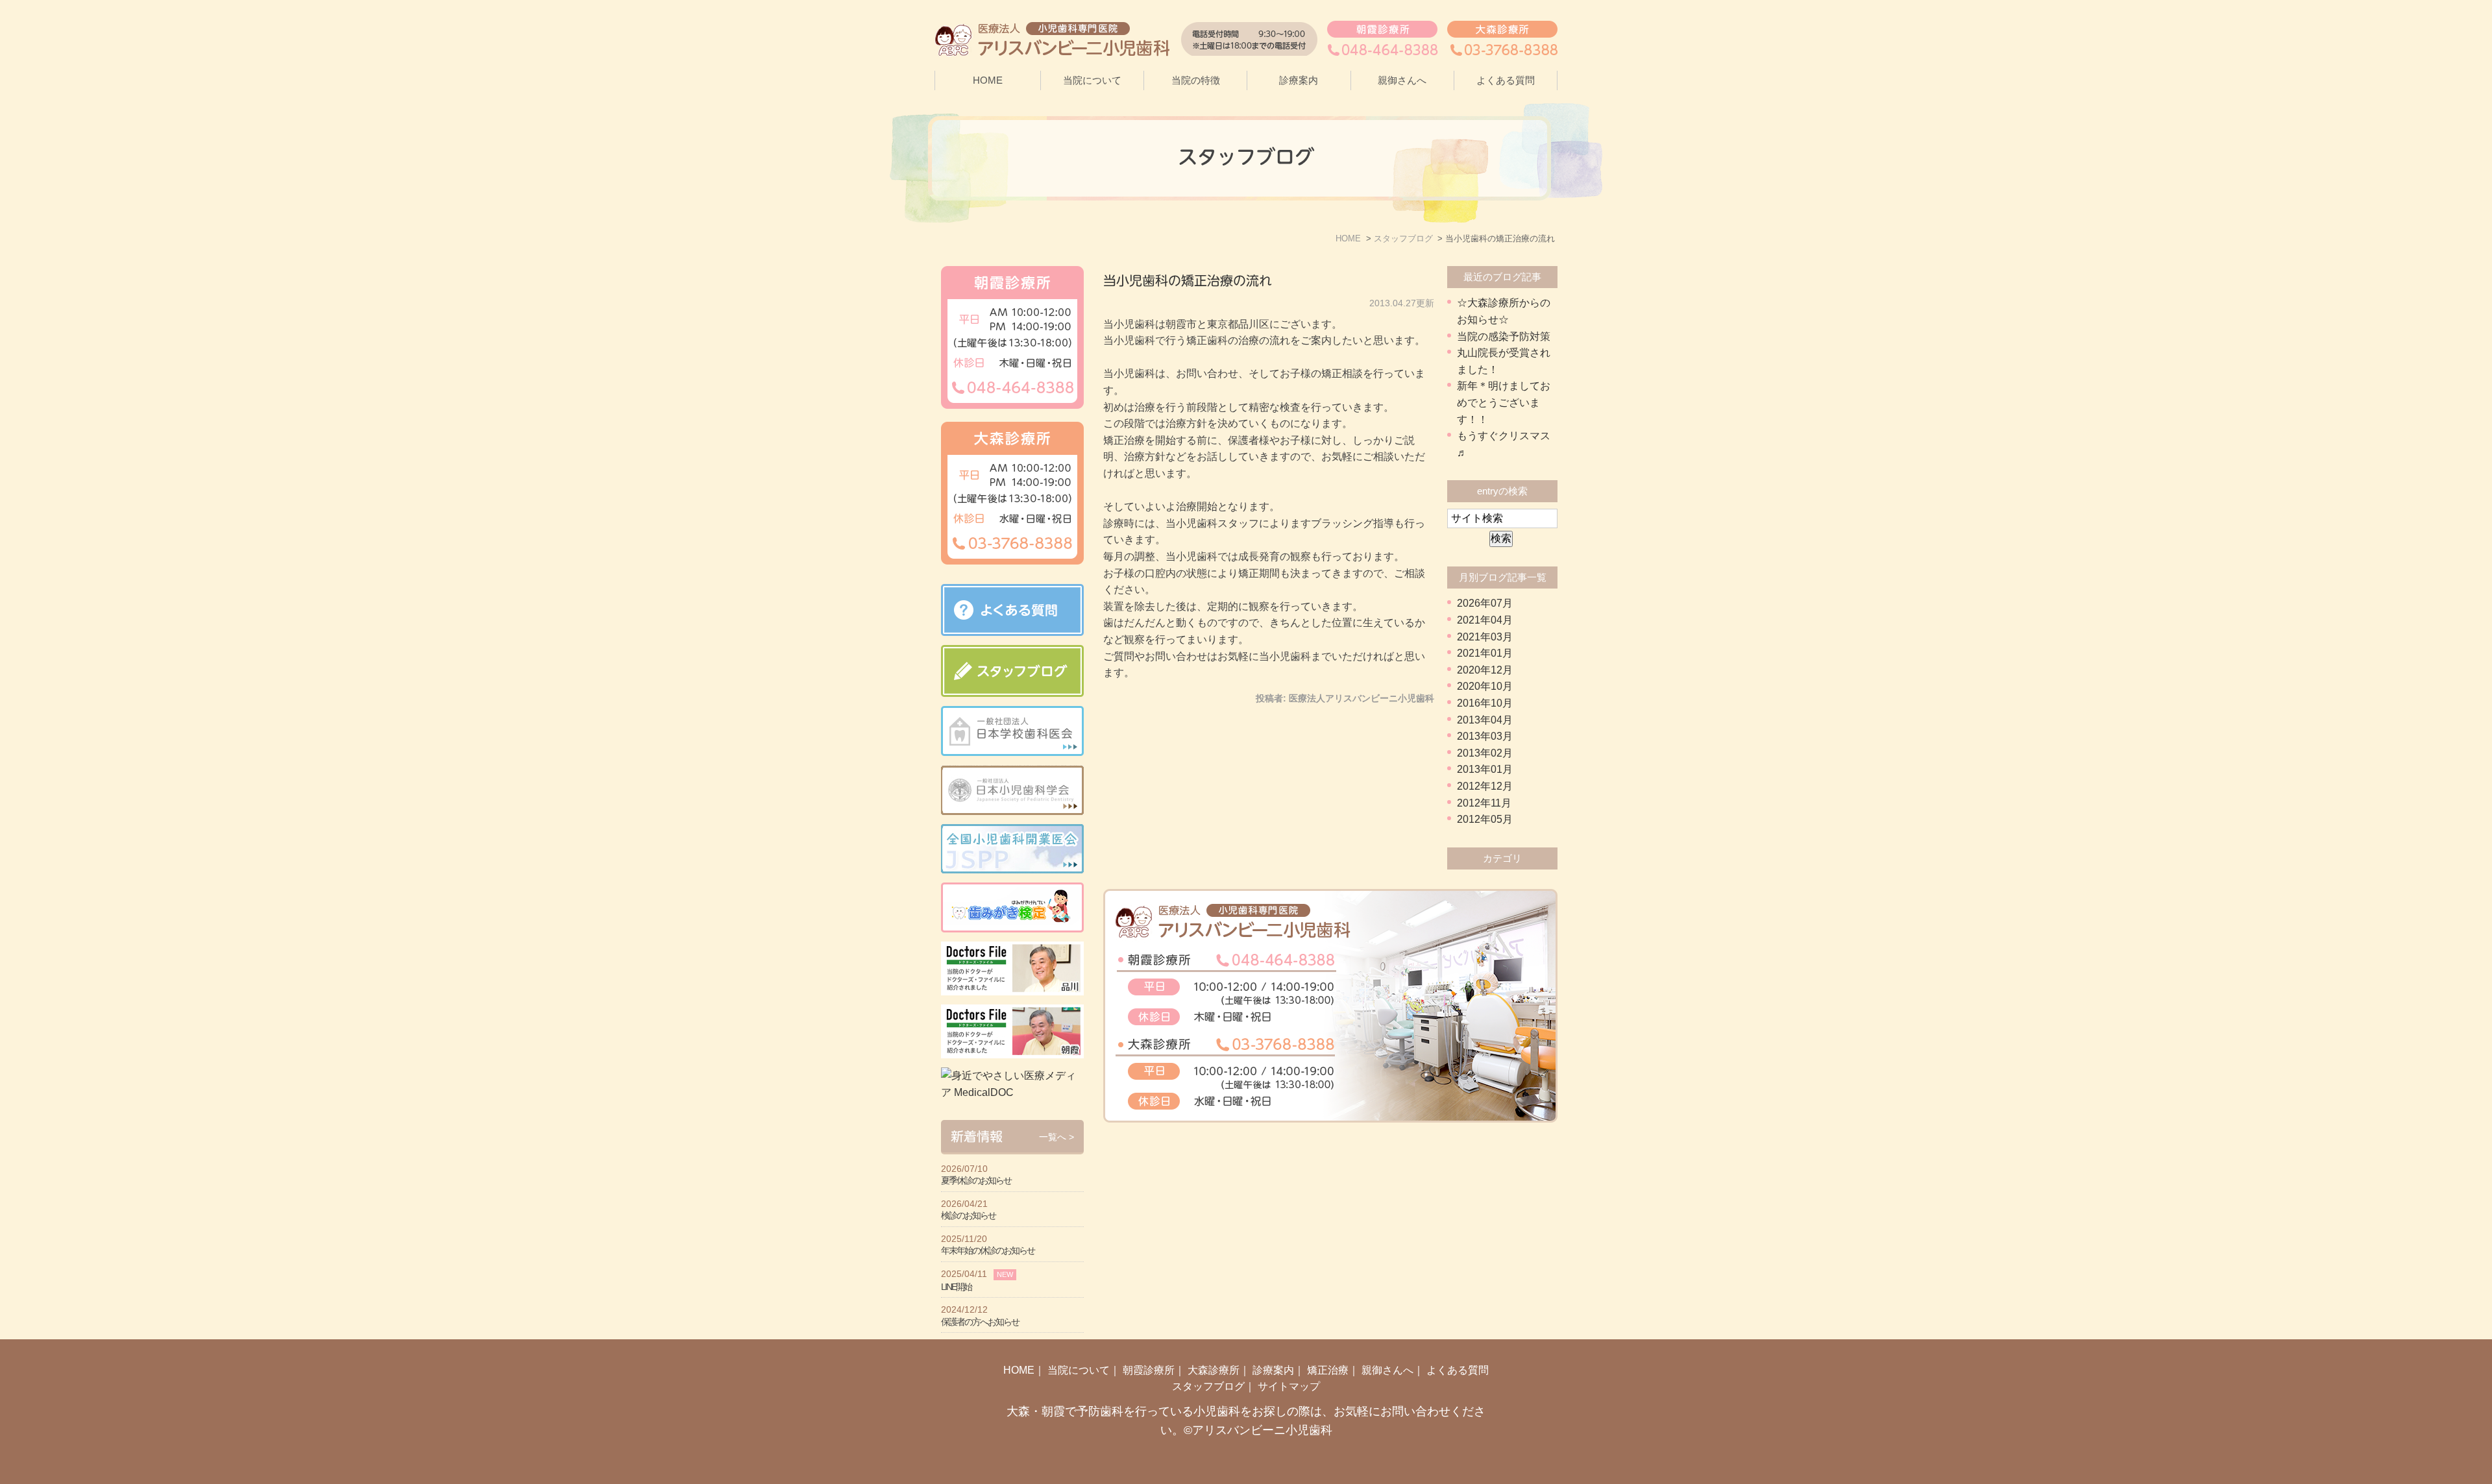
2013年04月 (1485, 720)
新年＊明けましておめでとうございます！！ (1504, 402)
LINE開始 (956, 1287)
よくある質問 (1506, 80)
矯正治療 (1328, 1370)
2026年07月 (1485, 603)
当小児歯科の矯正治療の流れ (1188, 280)
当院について (1079, 1370)
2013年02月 (1485, 753)
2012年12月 (1485, 786)
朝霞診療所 (1149, 1370)
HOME (988, 80)
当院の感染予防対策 (1504, 336)
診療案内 (1273, 1370)
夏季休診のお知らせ (976, 1180)
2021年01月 (1485, 653)
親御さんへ (1402, 80)
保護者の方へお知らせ (980, 1322)
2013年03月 (1485, 736)
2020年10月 (1485, 686)
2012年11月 (1484, 803)
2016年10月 (1485, 703)
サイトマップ (1289, 1386)
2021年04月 (1485, 620)
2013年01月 (1485, 769)
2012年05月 (1485, 819)
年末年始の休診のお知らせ (988, 1250)
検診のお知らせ (968, 1215)
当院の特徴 (1196, 80)
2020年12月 (1485, 670)
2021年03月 (1485, 637)
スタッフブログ (1208, 1386)
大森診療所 (1214, 1370)
